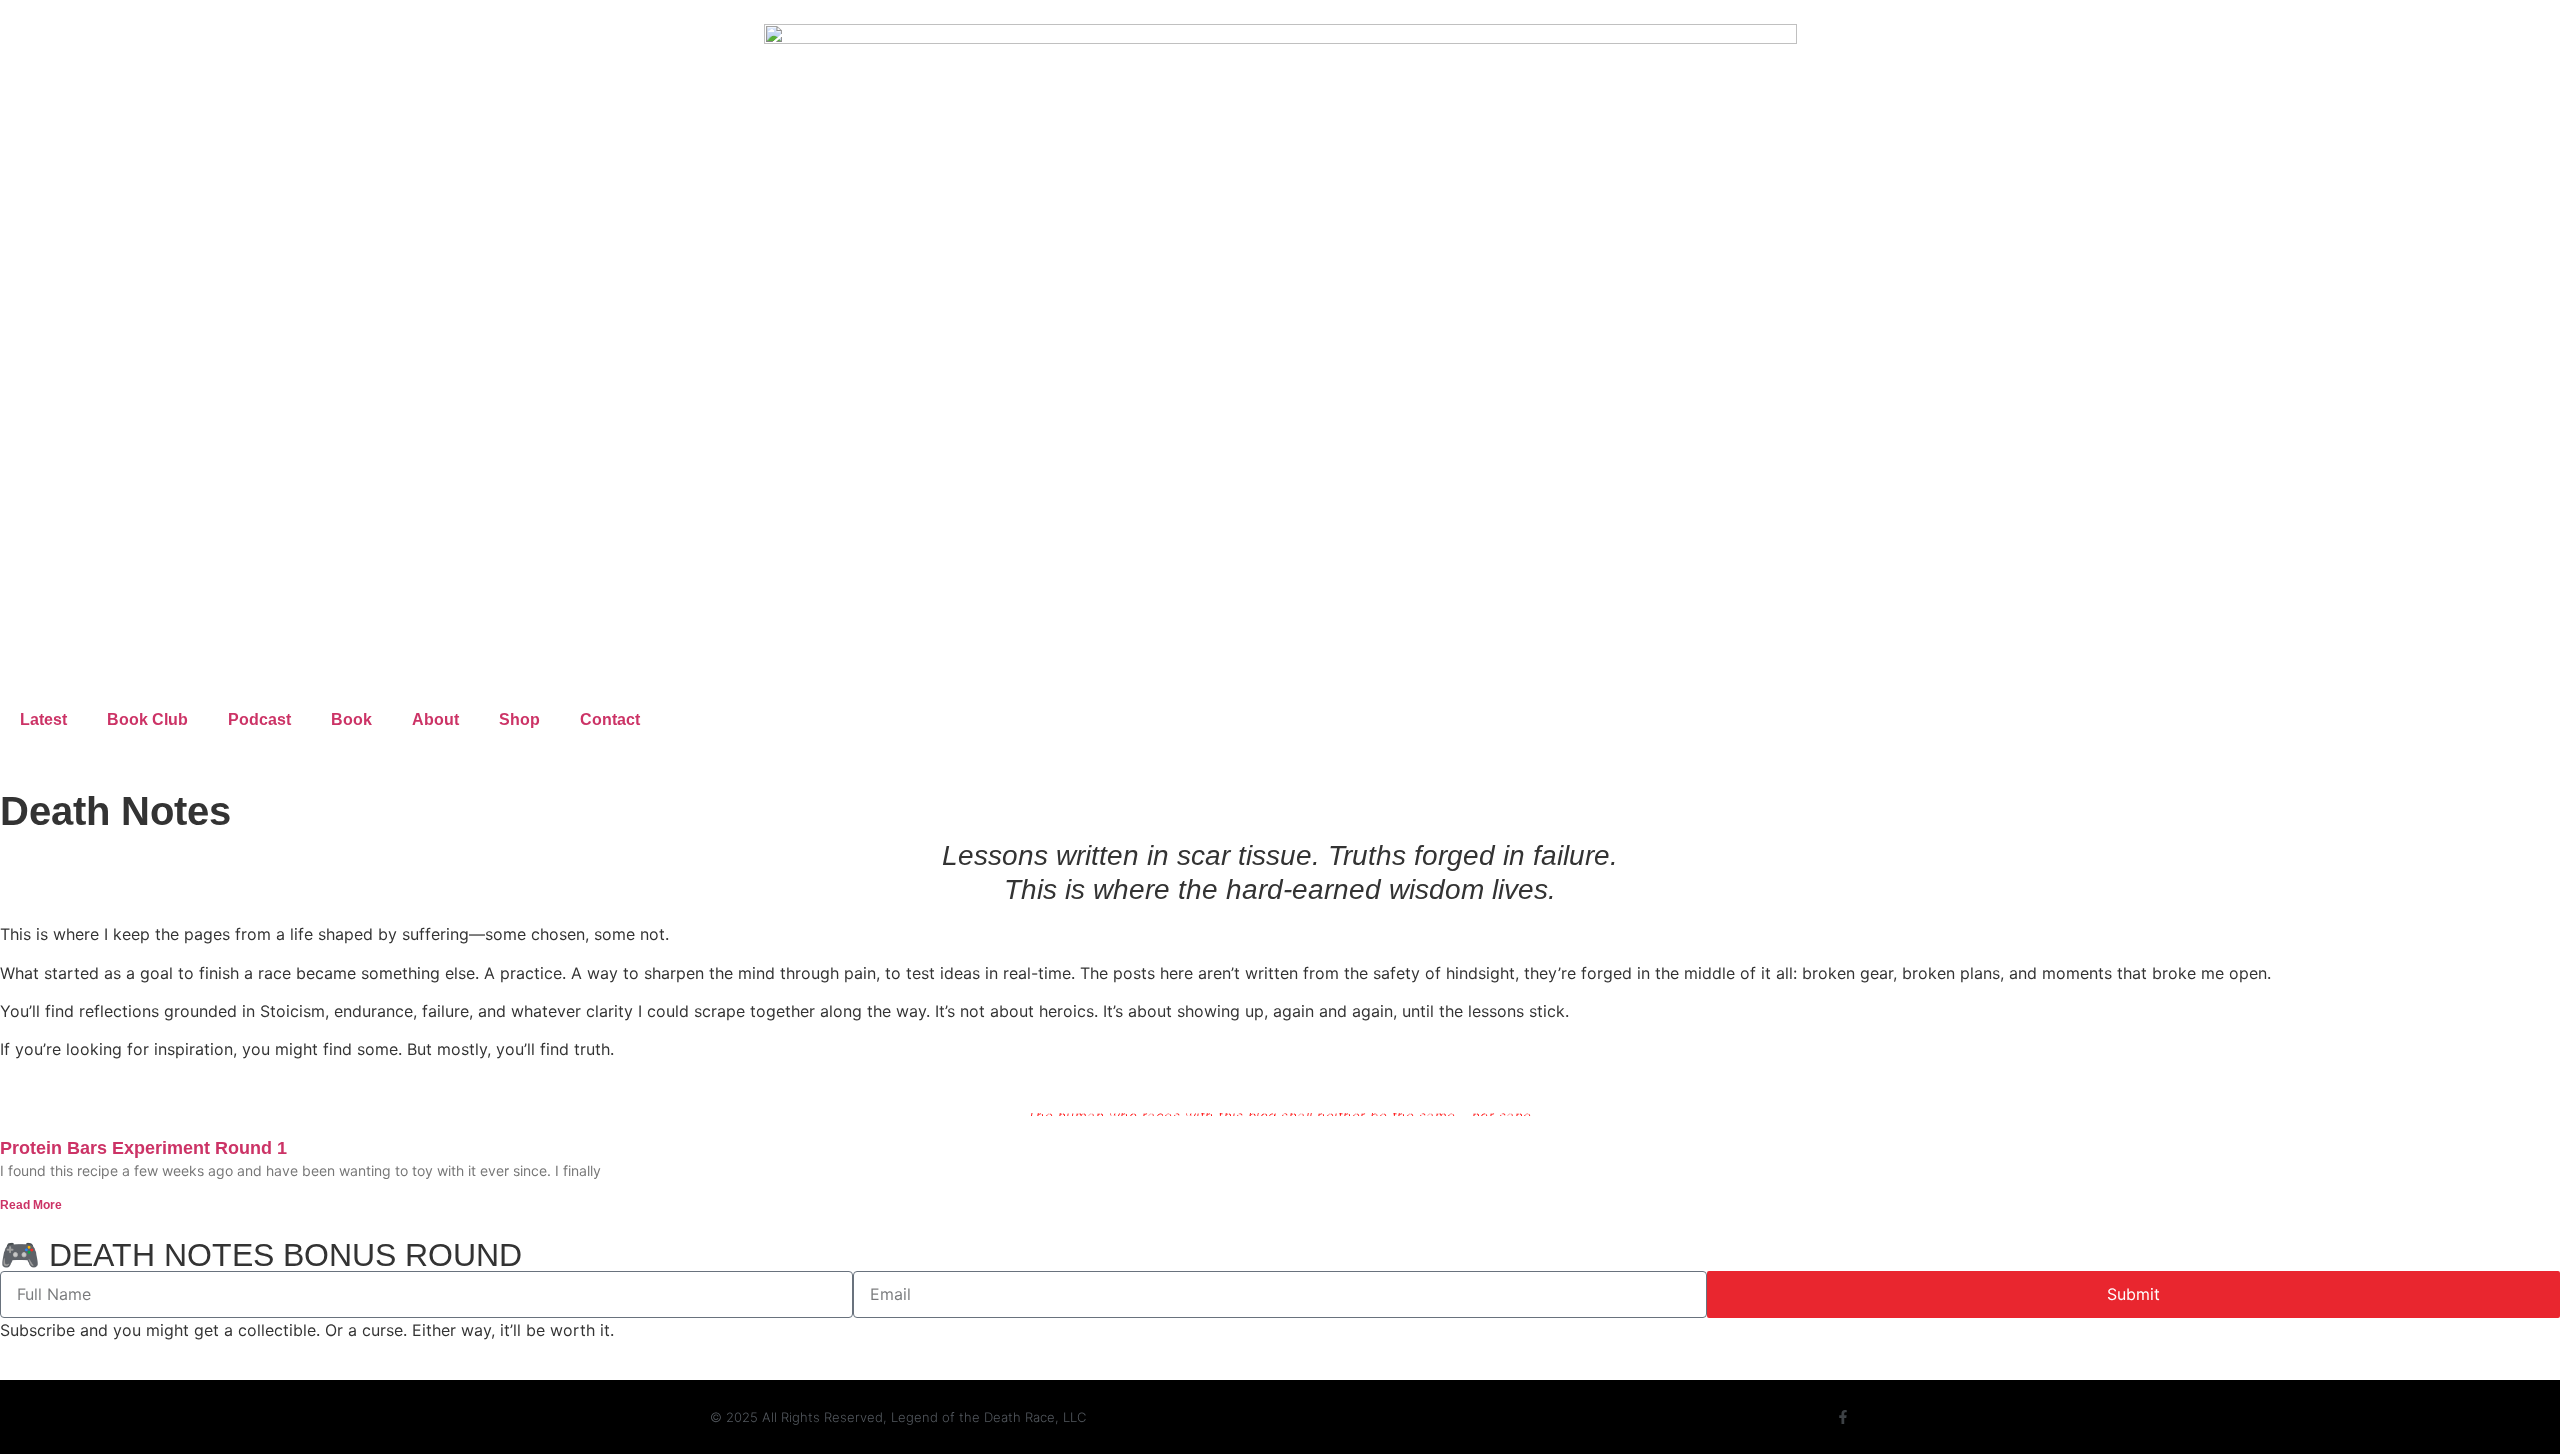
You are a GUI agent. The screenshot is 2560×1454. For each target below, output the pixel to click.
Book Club (147, 719)
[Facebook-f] (1843, 1417)
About (435, 719)
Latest (43, 719)
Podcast (259, 719)
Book (351, 719)
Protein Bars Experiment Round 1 (143, 1148)
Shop (519, 719)
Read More (31, 1205)
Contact (610, 719)
